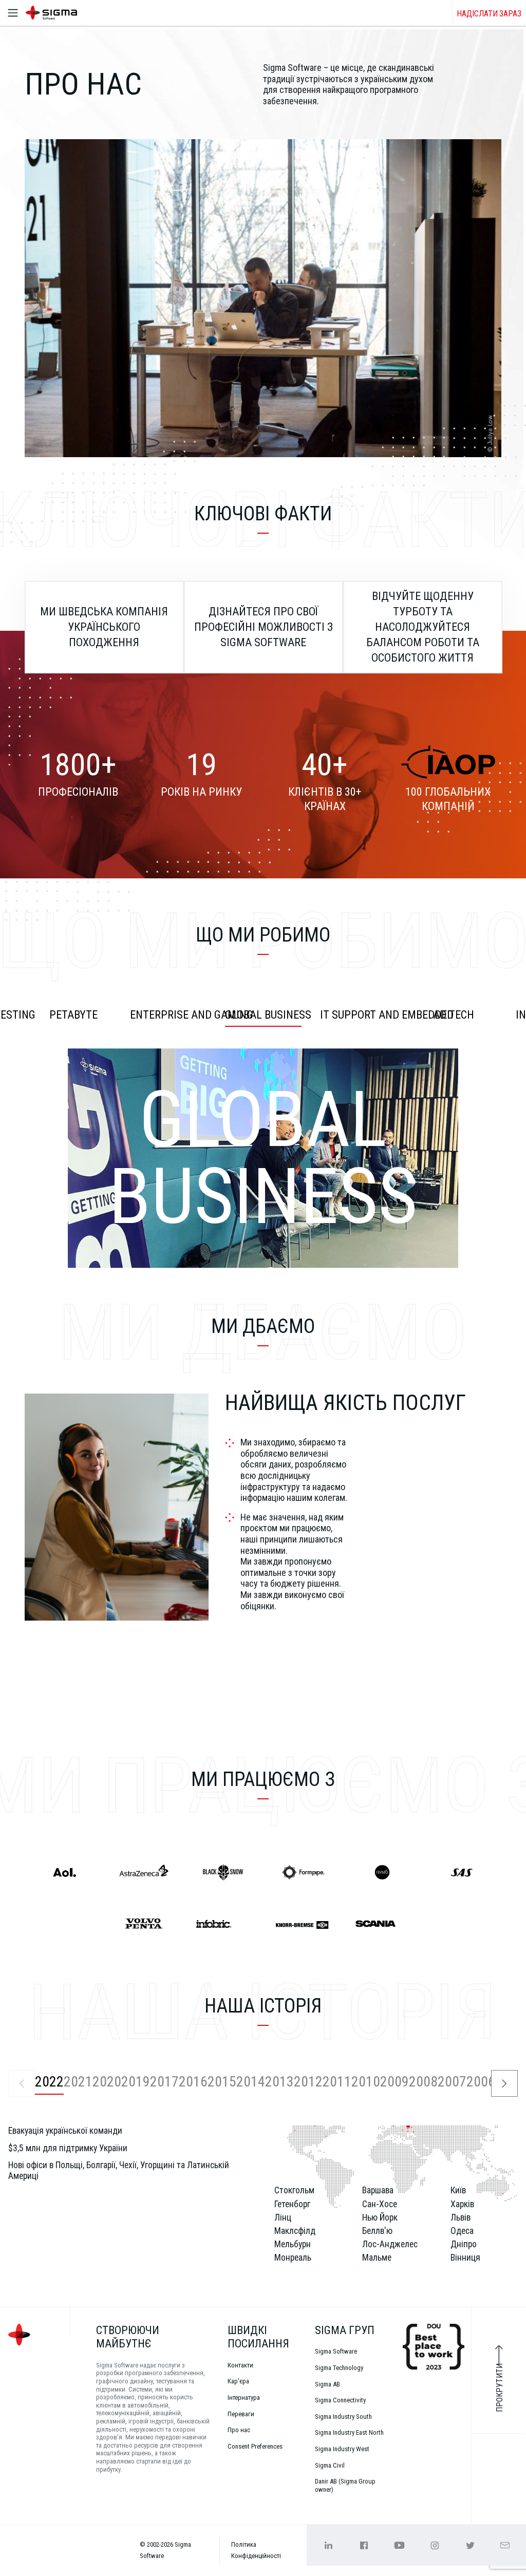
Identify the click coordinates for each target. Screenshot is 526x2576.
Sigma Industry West (342, 2449)
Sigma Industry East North (349, 2432)
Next (504, 2083)
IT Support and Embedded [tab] (363, 1015)
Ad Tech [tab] (454, 1015)
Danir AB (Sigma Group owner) (345, 2485)
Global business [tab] (268, 1015)
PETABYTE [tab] (73, 1015)
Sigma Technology (339, 2368)
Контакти (240, 2365)
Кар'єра (238, 2381)
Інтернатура (244, 2398)
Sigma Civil (330, 2465)
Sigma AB (327, 2384)
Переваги (241, 2414)
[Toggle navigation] (13, 13)
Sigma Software (336, 2351)
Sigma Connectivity (340, 2400)
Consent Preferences (255, 2446)
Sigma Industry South (343, 2417)
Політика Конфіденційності (256, 2550)
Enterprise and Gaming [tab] (173, 1015)
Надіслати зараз (489, 14)
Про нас (239, 2430)
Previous (22, 2083)
